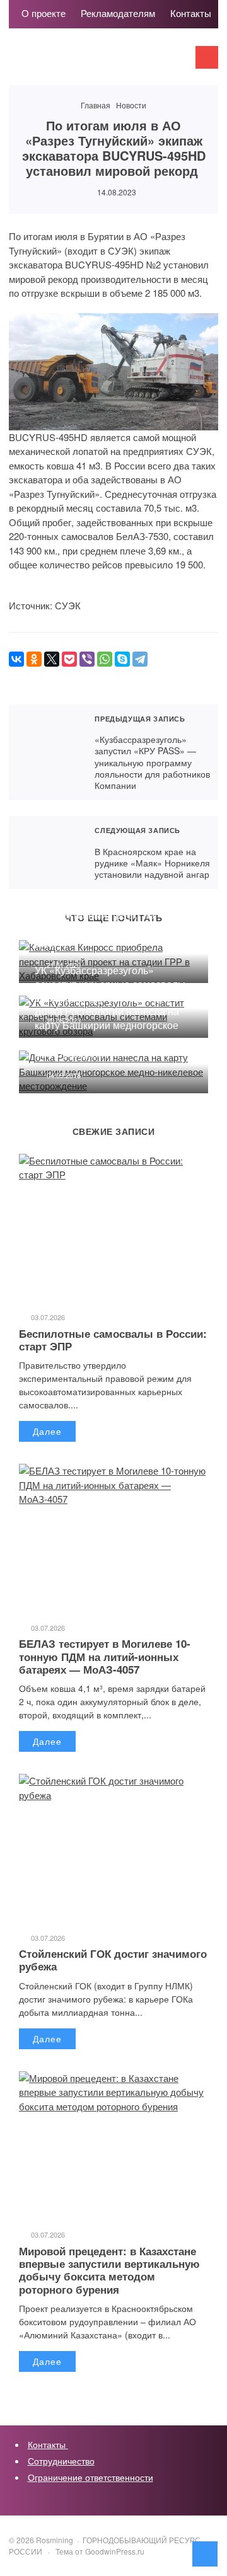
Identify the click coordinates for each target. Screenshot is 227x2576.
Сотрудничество (61, 2461)
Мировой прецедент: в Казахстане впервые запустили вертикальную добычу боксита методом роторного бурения (109, 2270)
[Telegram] (140, 659)
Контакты (48, 2444)
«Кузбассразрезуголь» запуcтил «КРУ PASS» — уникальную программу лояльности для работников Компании (45, 752)
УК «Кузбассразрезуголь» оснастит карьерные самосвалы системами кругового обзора (110, 984)
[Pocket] (69, 659)
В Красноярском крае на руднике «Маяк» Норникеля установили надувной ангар (45, 853)
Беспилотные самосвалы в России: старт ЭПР (113, 1340)
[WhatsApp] (105, 659)
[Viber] (87, 659)
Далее (47, 1431)
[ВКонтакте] (16, 659)
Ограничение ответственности (90, 2477)
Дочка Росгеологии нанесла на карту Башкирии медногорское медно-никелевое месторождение (107, 1032)
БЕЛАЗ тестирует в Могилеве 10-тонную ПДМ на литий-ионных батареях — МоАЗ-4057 (105, 1656)
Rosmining (103, 63)
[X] (52, 659)
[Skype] (122, 659)
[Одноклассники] (34, 659)
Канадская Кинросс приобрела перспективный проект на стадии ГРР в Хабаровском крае (106, 922)
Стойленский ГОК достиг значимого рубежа (113, 1960)
